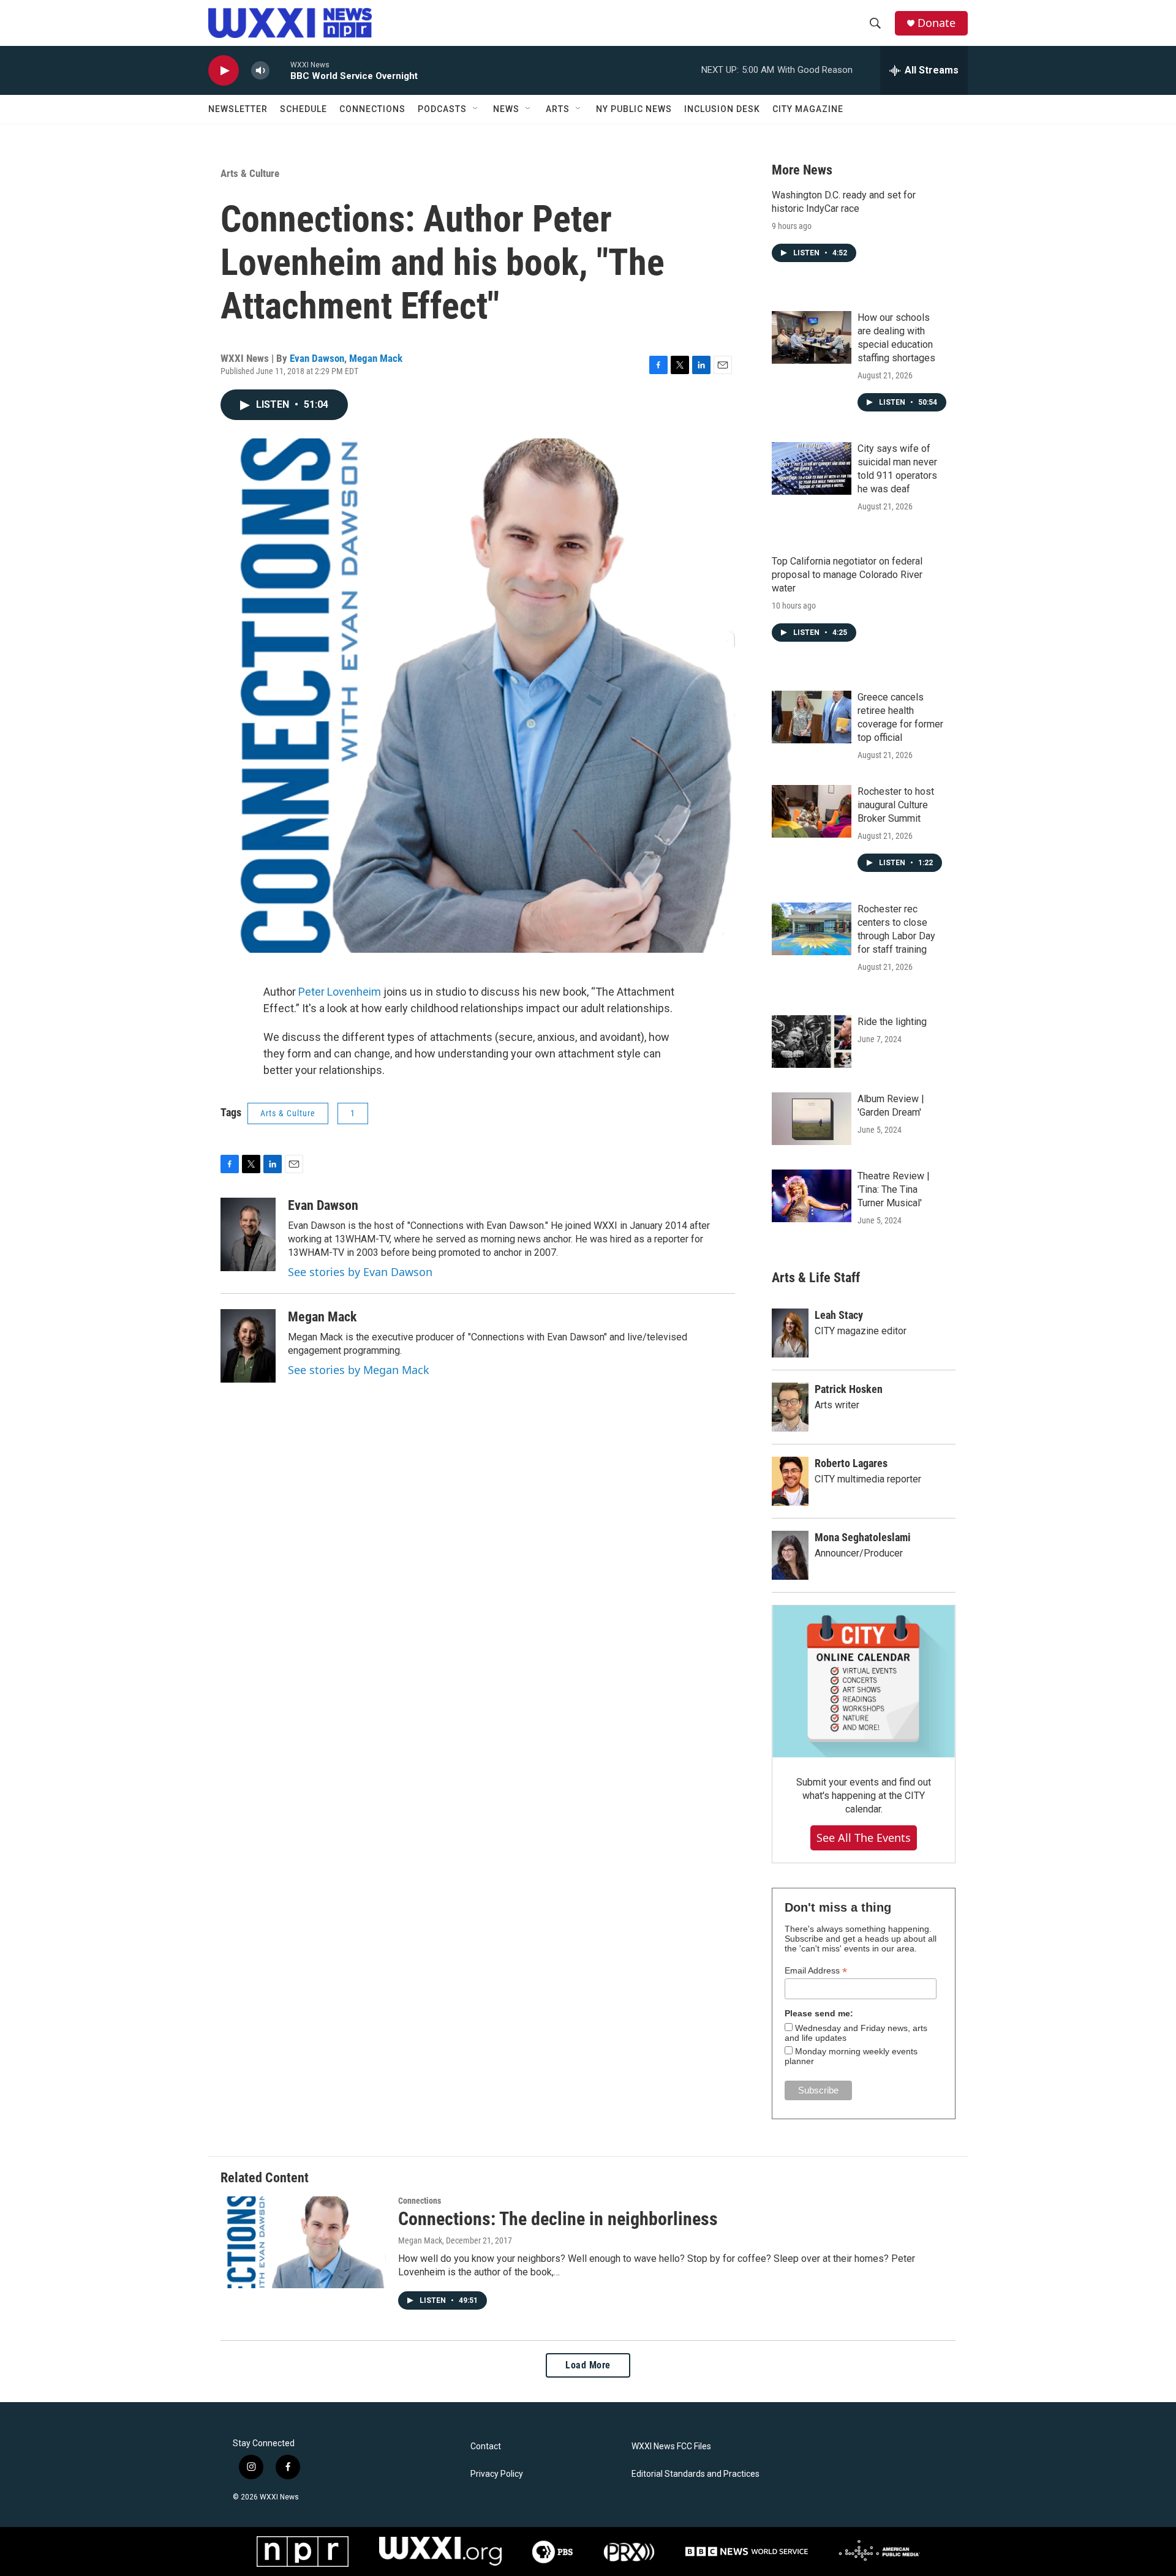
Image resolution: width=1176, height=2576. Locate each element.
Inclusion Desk (722, 109)
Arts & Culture (250, 173)
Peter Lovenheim (340, 992)
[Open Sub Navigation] (476, 109)
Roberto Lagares (851, 1463)
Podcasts (442, 109)
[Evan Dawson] (248, 1234)
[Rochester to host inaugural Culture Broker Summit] (812, 811)
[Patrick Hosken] (790, 1407)
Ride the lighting (892, 1022)
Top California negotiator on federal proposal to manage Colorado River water (847, 575)
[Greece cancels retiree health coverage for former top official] (812, 717)
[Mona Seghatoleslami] (790, 1555)
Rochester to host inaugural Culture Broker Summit (896, 805)
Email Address (816, 1971)
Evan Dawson (317, 358)
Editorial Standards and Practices (695, 2474)
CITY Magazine (808, 109)
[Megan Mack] (248, 1346)
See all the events (864, 1838)
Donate (937, 23)
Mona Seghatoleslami (863, 1537)
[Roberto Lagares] (790, 1481)
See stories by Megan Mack (359, 1370)
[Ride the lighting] (812, 1042)
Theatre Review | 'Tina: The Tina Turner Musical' (894, 1189)
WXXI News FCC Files (671, 2446)
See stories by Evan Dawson (360, 1272)
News (506, 109)
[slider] (280, 70)
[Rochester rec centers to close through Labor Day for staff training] (812, 929)
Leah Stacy (839, 1315)
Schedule (303, 109)
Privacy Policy (497, 2474)
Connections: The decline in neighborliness (558, 2219)
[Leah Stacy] (790, 1333)
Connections (372, 109)
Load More (588, 2365)
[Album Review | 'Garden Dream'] (812, 1119)
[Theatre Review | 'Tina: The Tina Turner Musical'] (812, 1196)
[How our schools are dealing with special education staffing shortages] (812, 337)
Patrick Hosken (849, 1389)
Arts (558, 109)
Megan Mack (376, 358)
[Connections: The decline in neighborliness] (303, 2242)
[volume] (260, 71)
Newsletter (238, 109)
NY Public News (634, 109)
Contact (486, 2446)
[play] (224, 71)
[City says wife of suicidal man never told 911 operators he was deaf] (812, 468)
